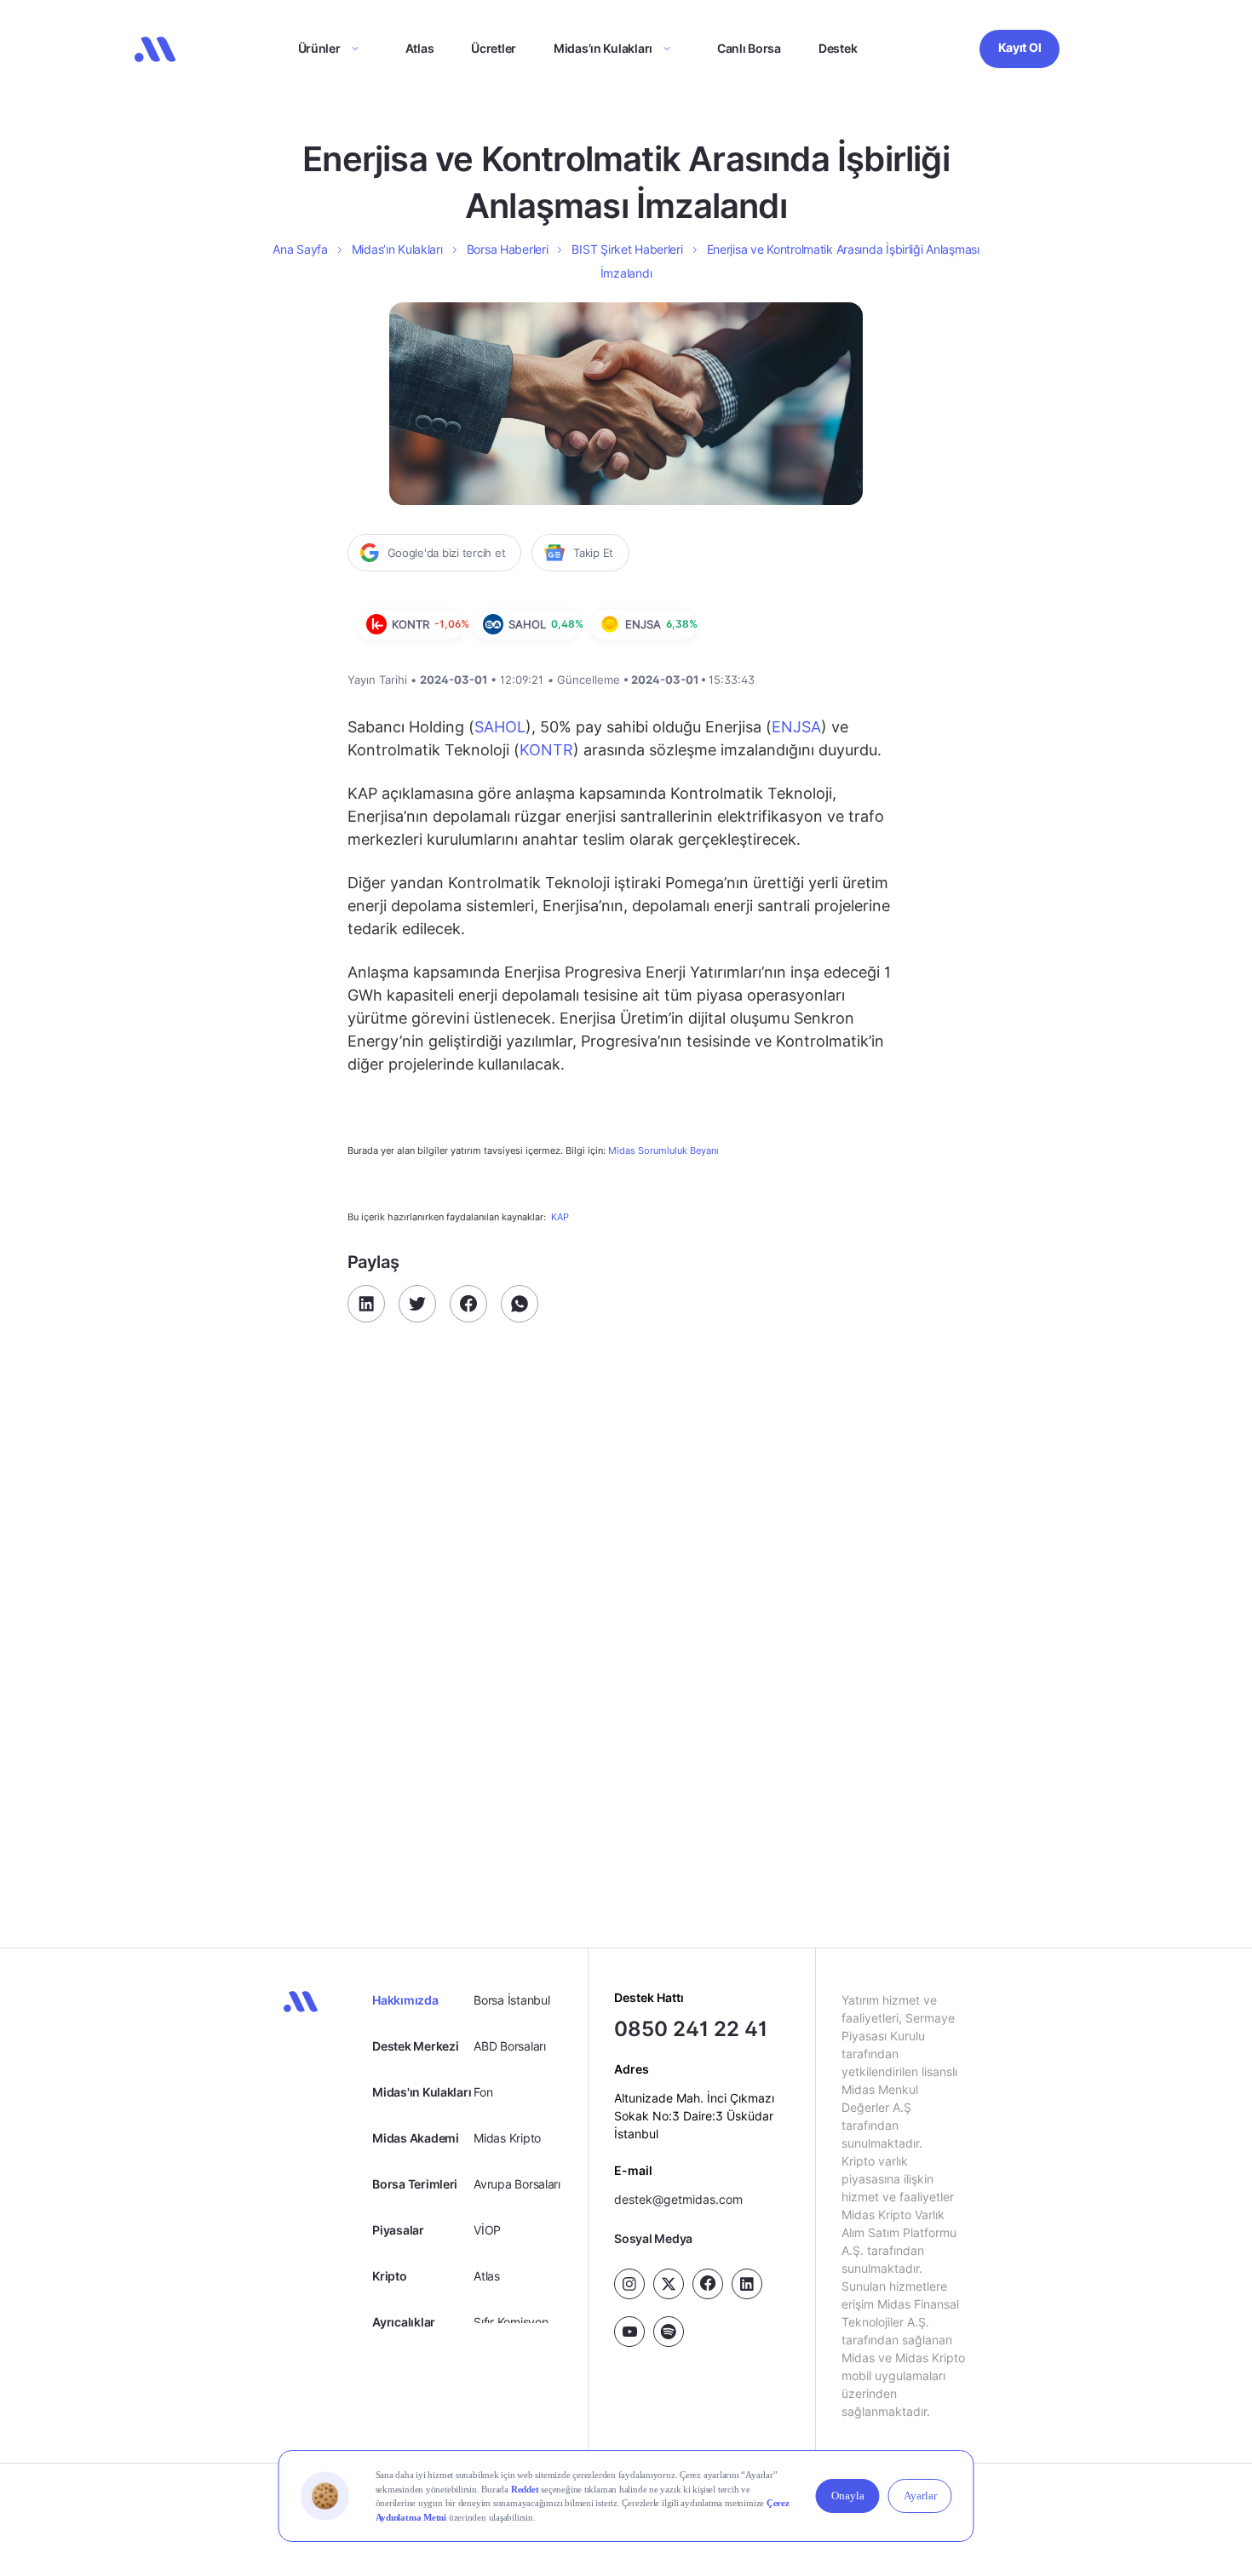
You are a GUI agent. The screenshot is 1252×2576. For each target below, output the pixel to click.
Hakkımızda (405, 2000)
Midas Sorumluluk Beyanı (663, 1151)
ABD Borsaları (509, 2046)
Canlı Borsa (749, 48)
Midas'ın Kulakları (422, 2092)
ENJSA (796, 727)
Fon (483, 2092)
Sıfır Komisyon (511, 2322)
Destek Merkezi (415, 2046)
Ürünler (319, 48)
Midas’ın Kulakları (603, 48)
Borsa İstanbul (511, 2000)
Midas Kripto (507, 2138)
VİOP (487, 2230)
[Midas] (155, 49)
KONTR (546, 750)
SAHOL (500, 727)
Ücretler (494, 48)
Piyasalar (398, 2230)
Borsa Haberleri (508, 249)
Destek (838, 48)
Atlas (420, 48)
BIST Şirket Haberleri (627, 249)
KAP (560, 1217)
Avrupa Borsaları (517, 2184)
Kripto (389, 2276)
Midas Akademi (415, 2138)
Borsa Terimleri (415, 2184)
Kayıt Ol (1020, 47)
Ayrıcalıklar (404, 2322)
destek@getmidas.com (678, 2198)
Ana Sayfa (300, 249)
